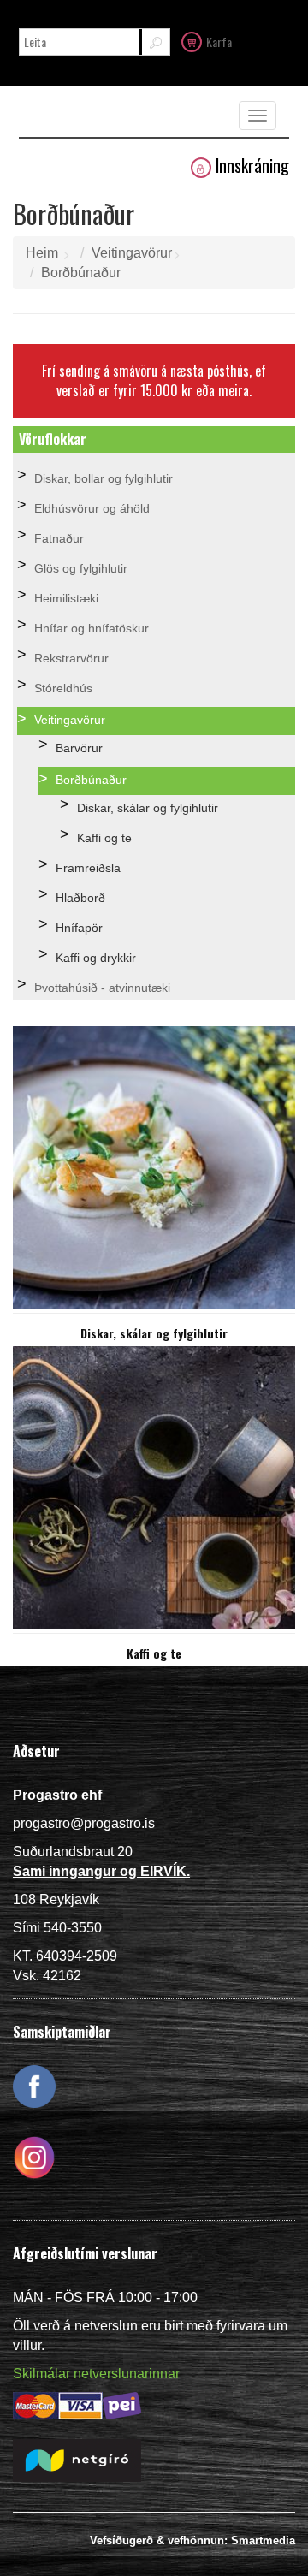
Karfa (219, 42)
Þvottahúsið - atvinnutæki (102, 988)
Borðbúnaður (81, 273)
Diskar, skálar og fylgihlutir (148, 808)
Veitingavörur (132, 253)
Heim (42, 253)
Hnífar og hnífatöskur (92, 628)
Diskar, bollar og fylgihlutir (104, 478)
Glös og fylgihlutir (81, 568)
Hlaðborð (80, 898)
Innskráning (252, 166)
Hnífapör (79, 928)
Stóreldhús (63, 688)
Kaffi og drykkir (96, 958)
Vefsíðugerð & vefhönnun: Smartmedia (192, 2540)
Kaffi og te (104, 838)
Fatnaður (59, 538)
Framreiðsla (88, 868)
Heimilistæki (66, 598)
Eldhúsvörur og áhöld (92, 508)
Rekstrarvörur (71, 658)
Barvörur (79, 748)
